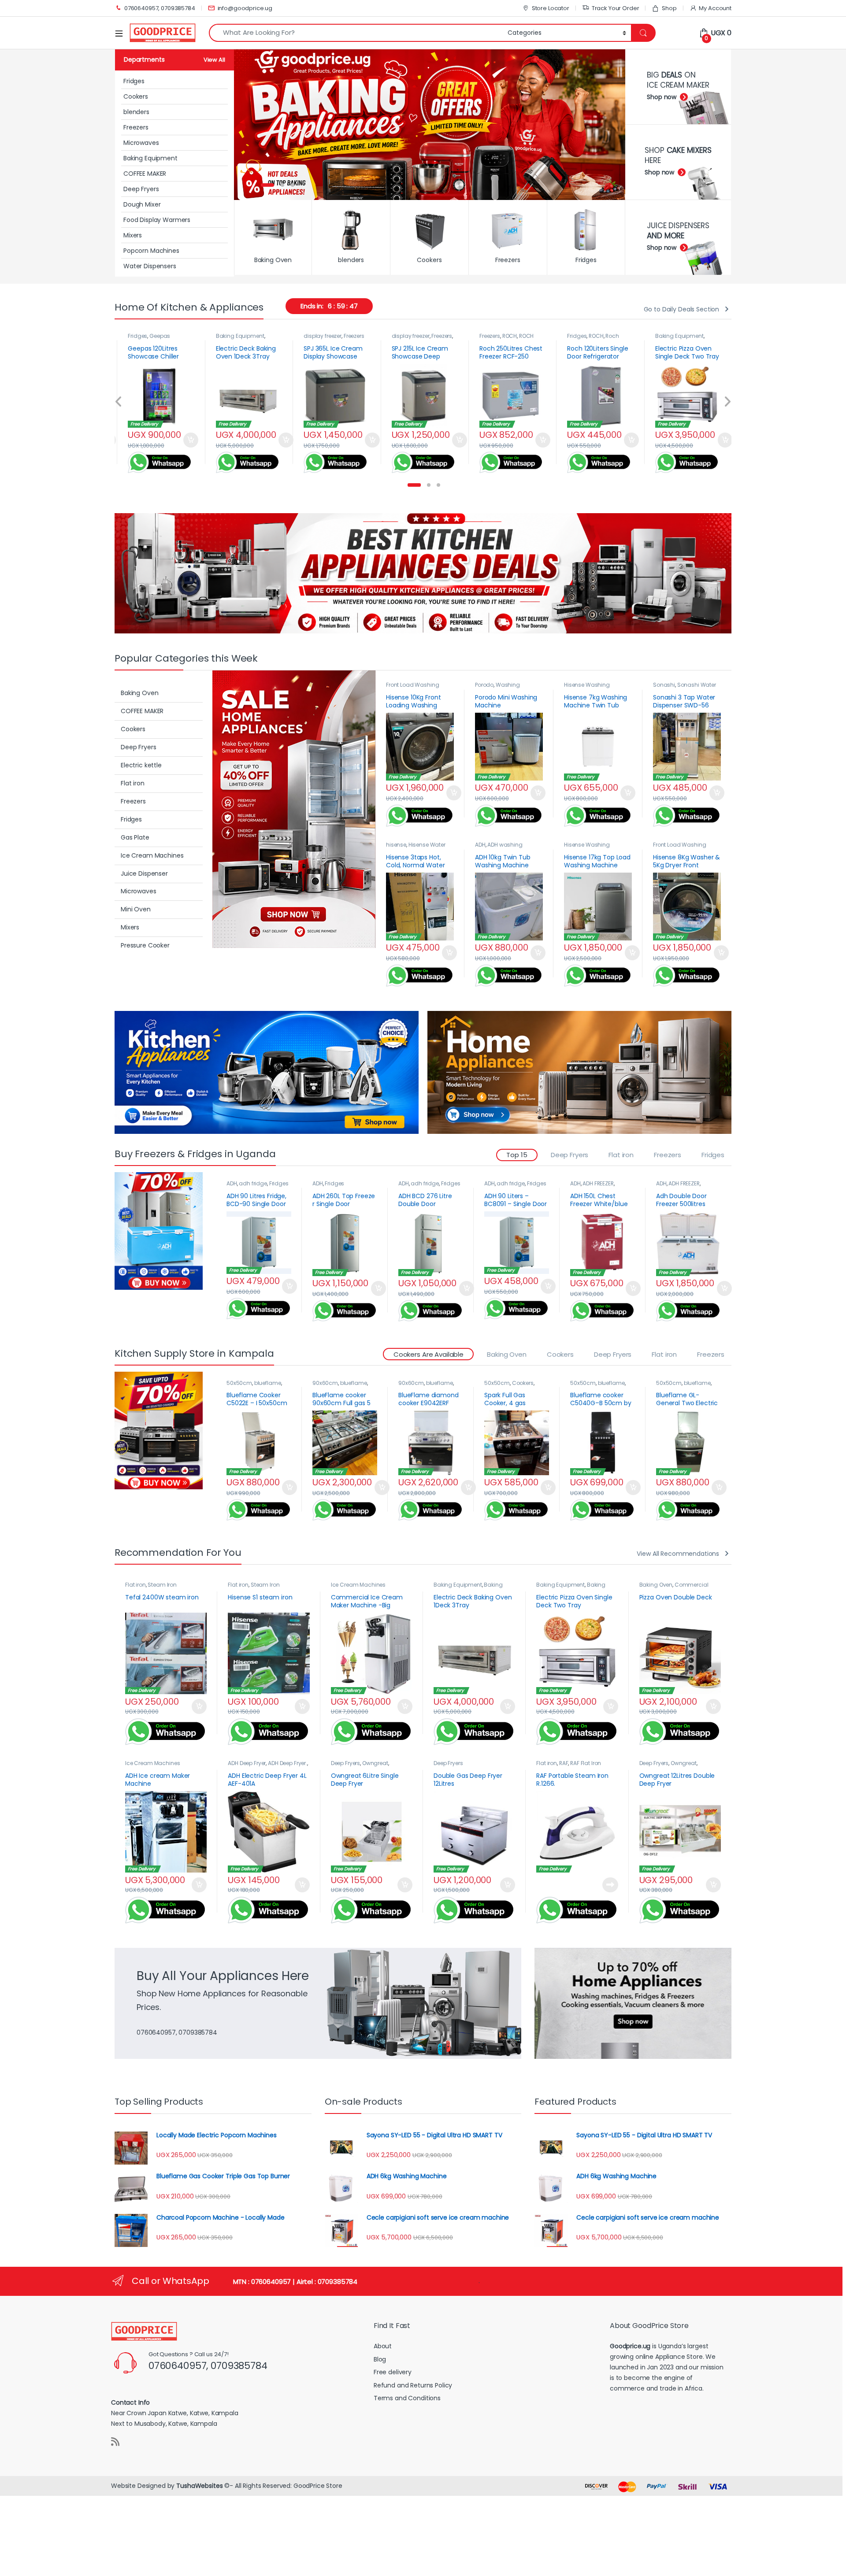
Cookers (136, 96)
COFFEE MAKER (145, 174)
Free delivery (393, 2372)
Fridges (134, 81)
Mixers (133, 235)
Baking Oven (671, 336)
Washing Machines (497, 688)
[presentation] (119, 403)
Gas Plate (135, 837)
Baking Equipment (150, 158)
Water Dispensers (150, 266)
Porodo (484, 685)
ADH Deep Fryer (247, 1763)
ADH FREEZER (598, 1183)
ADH (480, 845)
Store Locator (551, 8)
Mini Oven (136, 909)
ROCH (421, 336)
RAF (564, 1763)
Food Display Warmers (157, 220)
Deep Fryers (141, 189)
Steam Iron (162, 1585)
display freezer (234, 336)
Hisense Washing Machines (587, 688)
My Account (715, 8)
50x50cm (239, 1383)
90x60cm (325, 1383)
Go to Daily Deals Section (682, 309)
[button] (414, 485)
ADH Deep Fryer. (288, 1763)
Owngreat (375, 1763)
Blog (380, 2359)
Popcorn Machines (151, 251)
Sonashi (664, 685)
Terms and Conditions (407, 2398)
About (383, 2346)
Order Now (197, 440)
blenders (136, 112)
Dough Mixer (142, 204)
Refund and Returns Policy (413, 2385)
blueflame (268, 1383)
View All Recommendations (678, 1554)
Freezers (136, 127)
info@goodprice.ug (245, 8)
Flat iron (133, 783)
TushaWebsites (199, 2486)
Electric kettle (141, 765)
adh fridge (253, 1183)
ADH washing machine (499, 848)
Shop (669, 8)
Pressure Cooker (145, 945)
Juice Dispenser (144, 873)
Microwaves (141, 143)
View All (214, 60)
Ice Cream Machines (152, 855)
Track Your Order (616, 8)
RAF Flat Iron (586, 1763)
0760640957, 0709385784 (160, 8)
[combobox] (356, 33)
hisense (396, 845)
